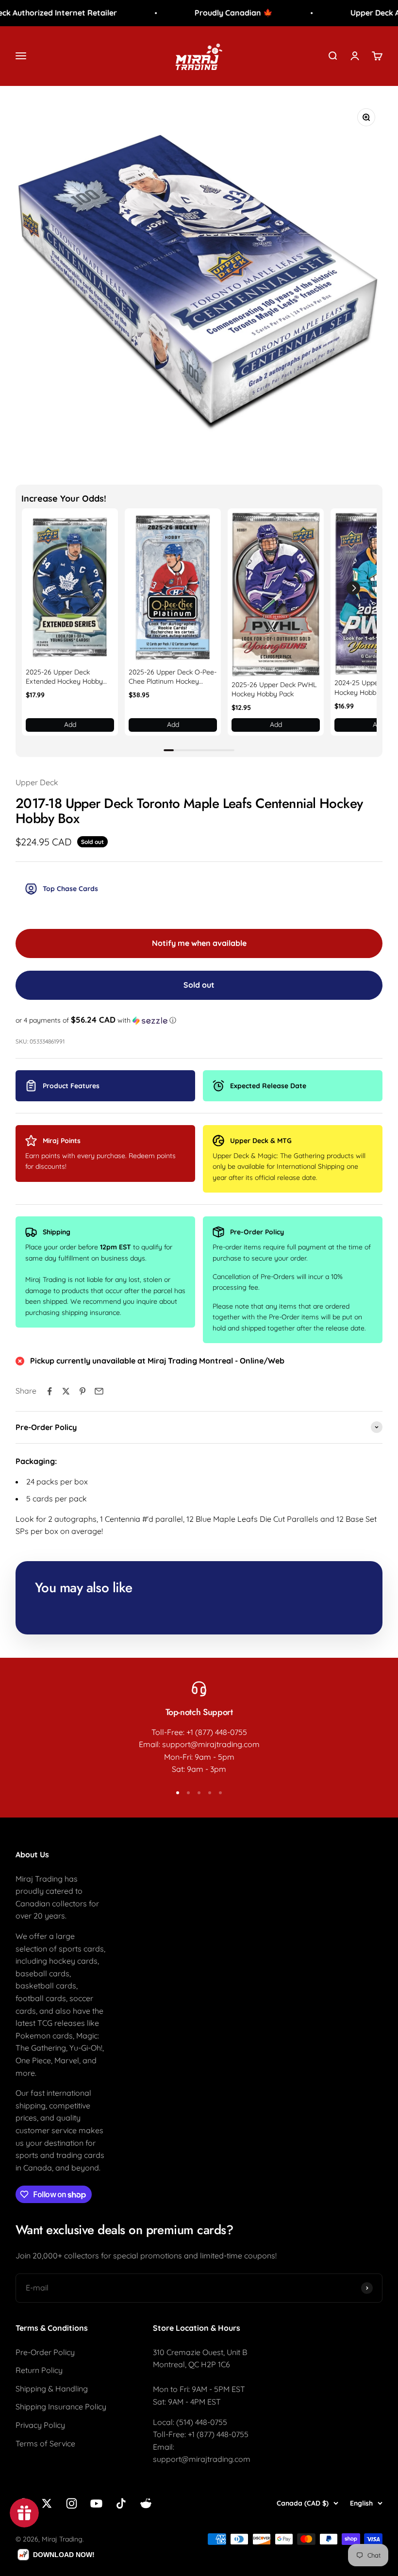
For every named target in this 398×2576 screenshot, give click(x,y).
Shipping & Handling (52, 2389)
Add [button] (70, 724)
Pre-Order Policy (45, 2352)
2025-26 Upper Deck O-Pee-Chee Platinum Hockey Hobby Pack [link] (173, 677)
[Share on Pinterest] (83, 1391)
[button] (353, 588)
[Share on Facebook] (50, 1391)
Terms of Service (45, 2443)
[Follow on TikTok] (121, 2503)
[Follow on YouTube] (96, 2503)
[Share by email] (99, 1391)
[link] (70, 588)
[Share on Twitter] (66, 1391)
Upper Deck (37, 782)
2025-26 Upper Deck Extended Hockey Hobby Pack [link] (64, 677)
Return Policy (39, 2370)
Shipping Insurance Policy (61, 2407)
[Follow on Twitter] (47, 2503)
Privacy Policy (40, 2425)
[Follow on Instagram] (72, 2503)
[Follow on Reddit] (146, 2503)
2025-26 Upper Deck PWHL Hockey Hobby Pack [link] (274, 690)
